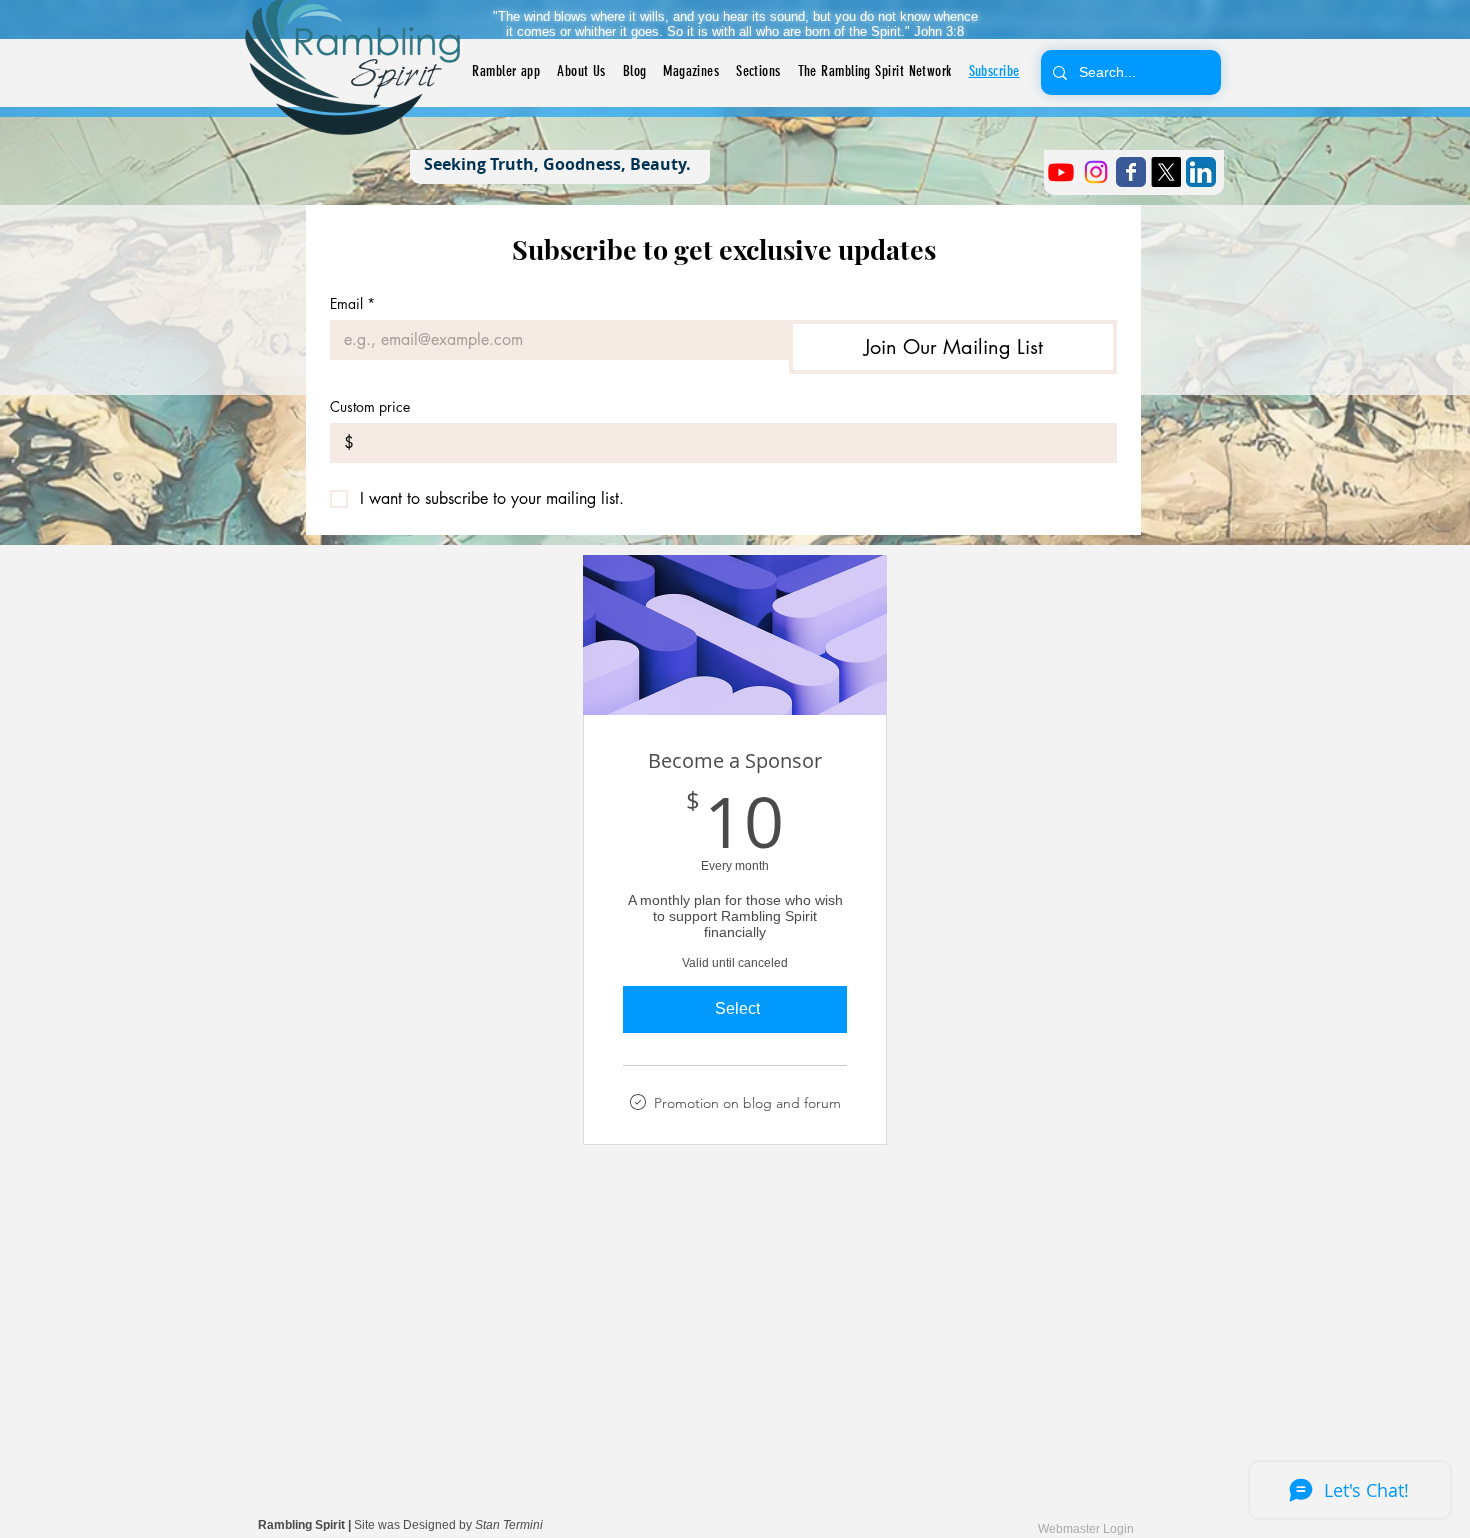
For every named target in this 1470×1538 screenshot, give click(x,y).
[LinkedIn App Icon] (1201, 172)
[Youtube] (1061, 172)
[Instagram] (1096, 172)
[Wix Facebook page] (1131, 172)
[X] (1166, 172)
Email (352, 303)
